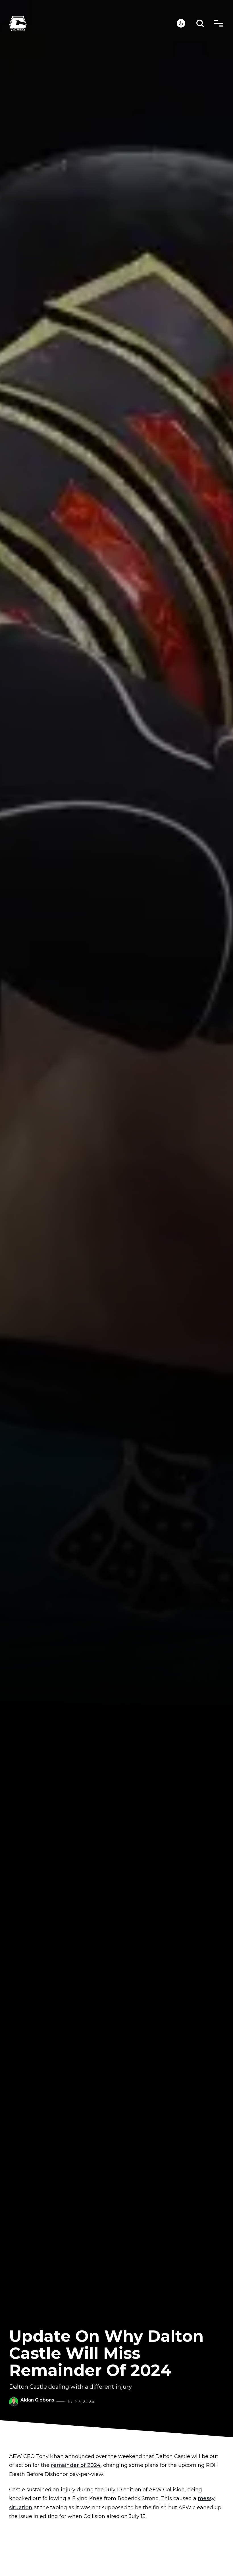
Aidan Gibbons (37, 2400)
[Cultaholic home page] (93, 23)
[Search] (200, 23)
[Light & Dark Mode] (181, 23)
